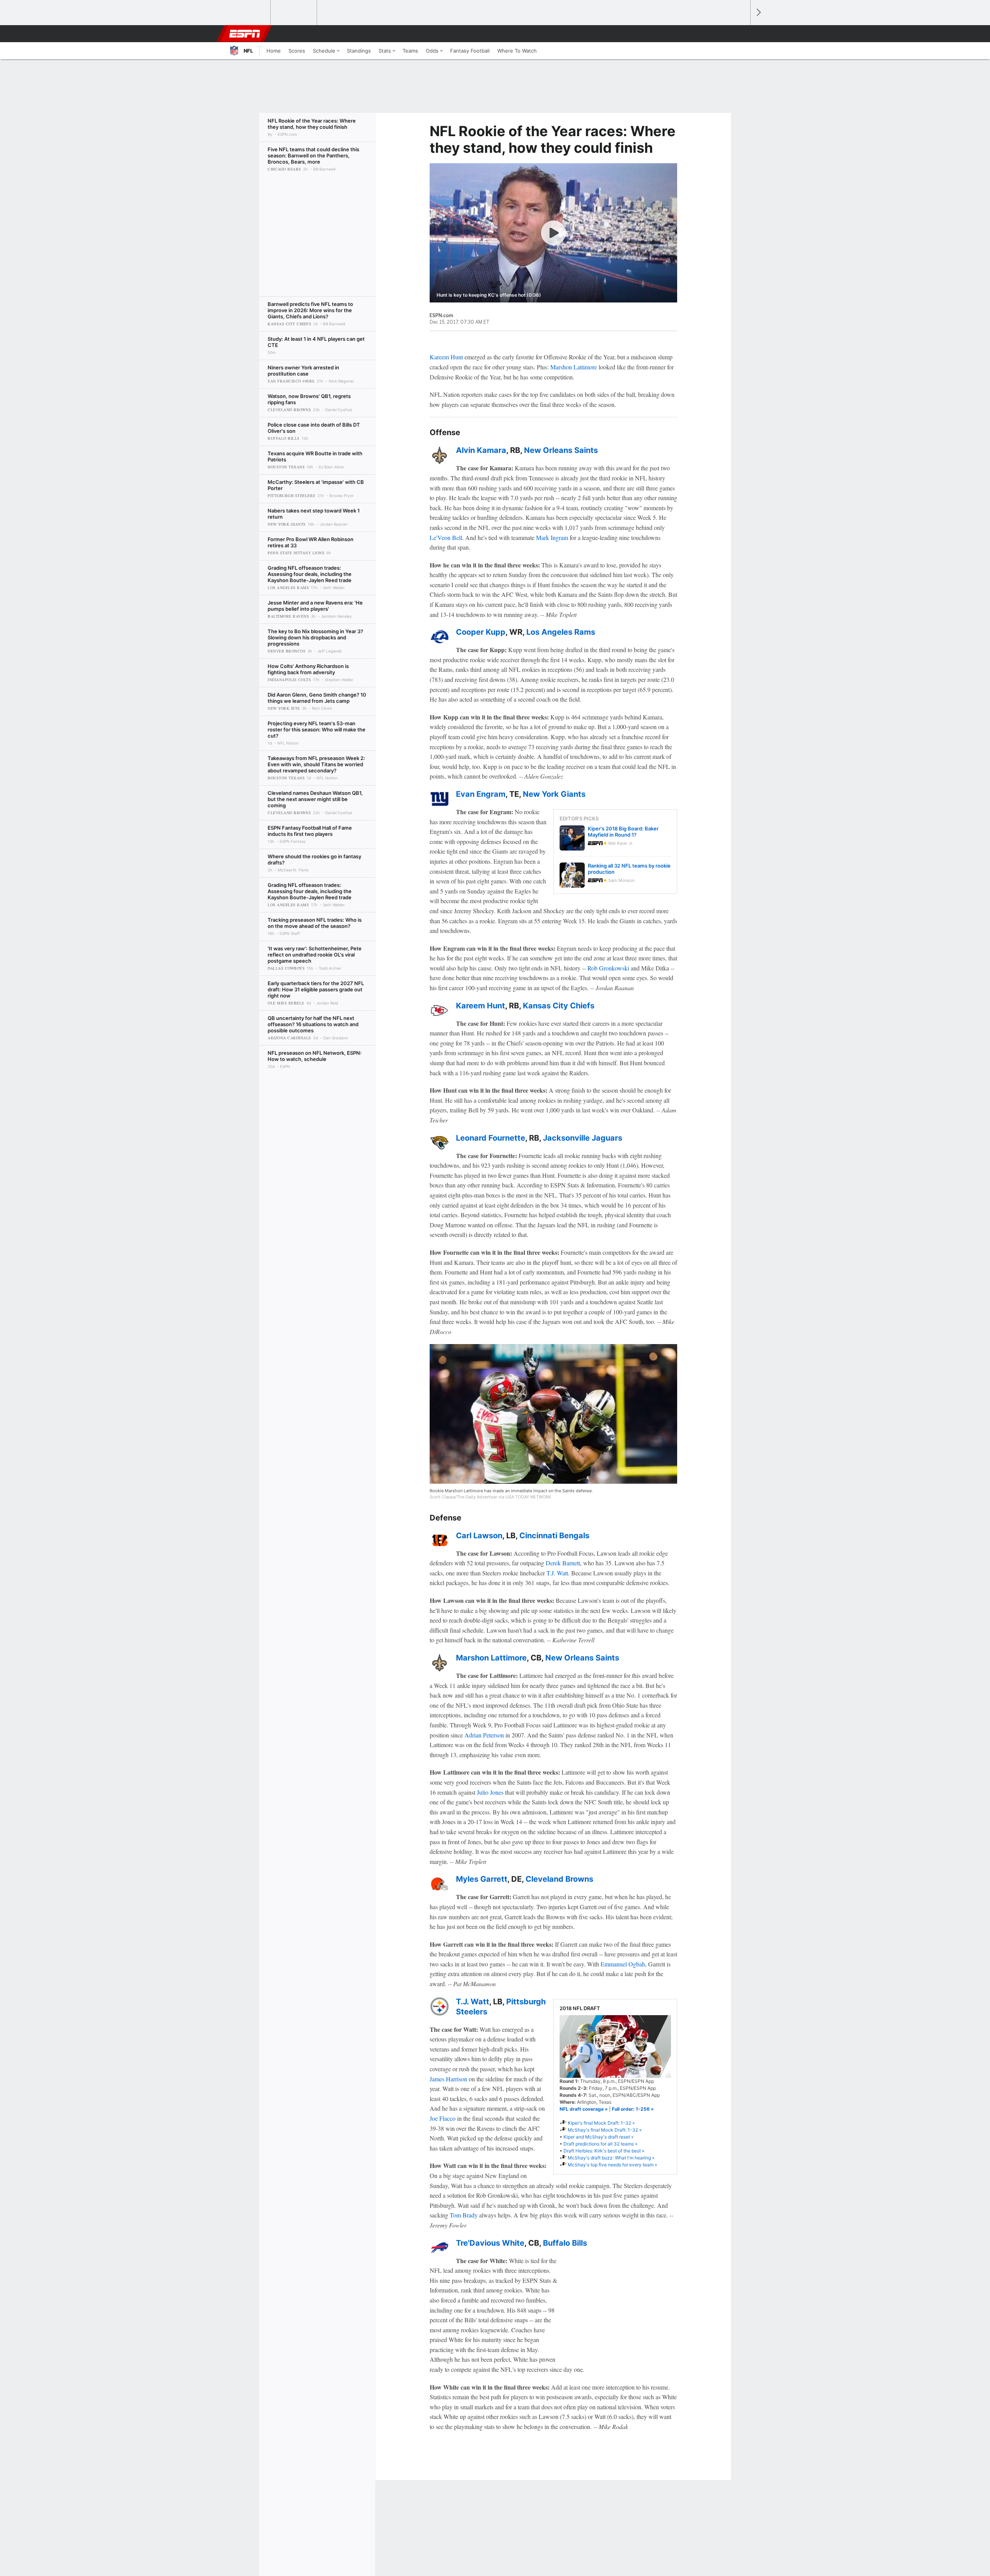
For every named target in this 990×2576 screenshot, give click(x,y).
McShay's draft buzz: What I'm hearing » (611, 2158)
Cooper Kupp (481, 632)
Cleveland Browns (559, 1879)
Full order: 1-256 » (633, 2109)
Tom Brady (464, 2215)
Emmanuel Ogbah (623, 1964)
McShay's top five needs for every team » (612, 2165)
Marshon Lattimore (574, 367)
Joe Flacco (443, 2118)
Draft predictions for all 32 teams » (600, 2144)
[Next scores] (758, 13)
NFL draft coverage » (584, 2109)
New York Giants (554, 794)
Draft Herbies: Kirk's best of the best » (604, 2151)
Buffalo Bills (565, 2243)
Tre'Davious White (490, 2243)
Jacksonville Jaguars (583, 1138)
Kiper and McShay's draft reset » (598, 2137)
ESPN (245, 34)
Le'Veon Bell (446, 537)
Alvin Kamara (481, 450)
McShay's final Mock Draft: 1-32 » (605, 2130)
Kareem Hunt (446, 357)
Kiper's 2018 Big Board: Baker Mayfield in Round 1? (623, 832)
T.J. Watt (557, 1573)
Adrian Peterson (484, 1735)
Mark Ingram (552, 537)
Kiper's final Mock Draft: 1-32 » (601, 2123)
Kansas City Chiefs (559, 1006)
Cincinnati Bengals (554, 1536)
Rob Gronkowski (608, 968)
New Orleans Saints (561, 450)
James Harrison (448, 2079)
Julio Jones (490, 1792)
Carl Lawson (479, 1536)
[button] (741, 34)
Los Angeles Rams (561, 632)
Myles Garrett (482, 1879)
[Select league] (248, 13)
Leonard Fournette (491, 1138)
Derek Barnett (563, 1563)
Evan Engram (481, 794)
